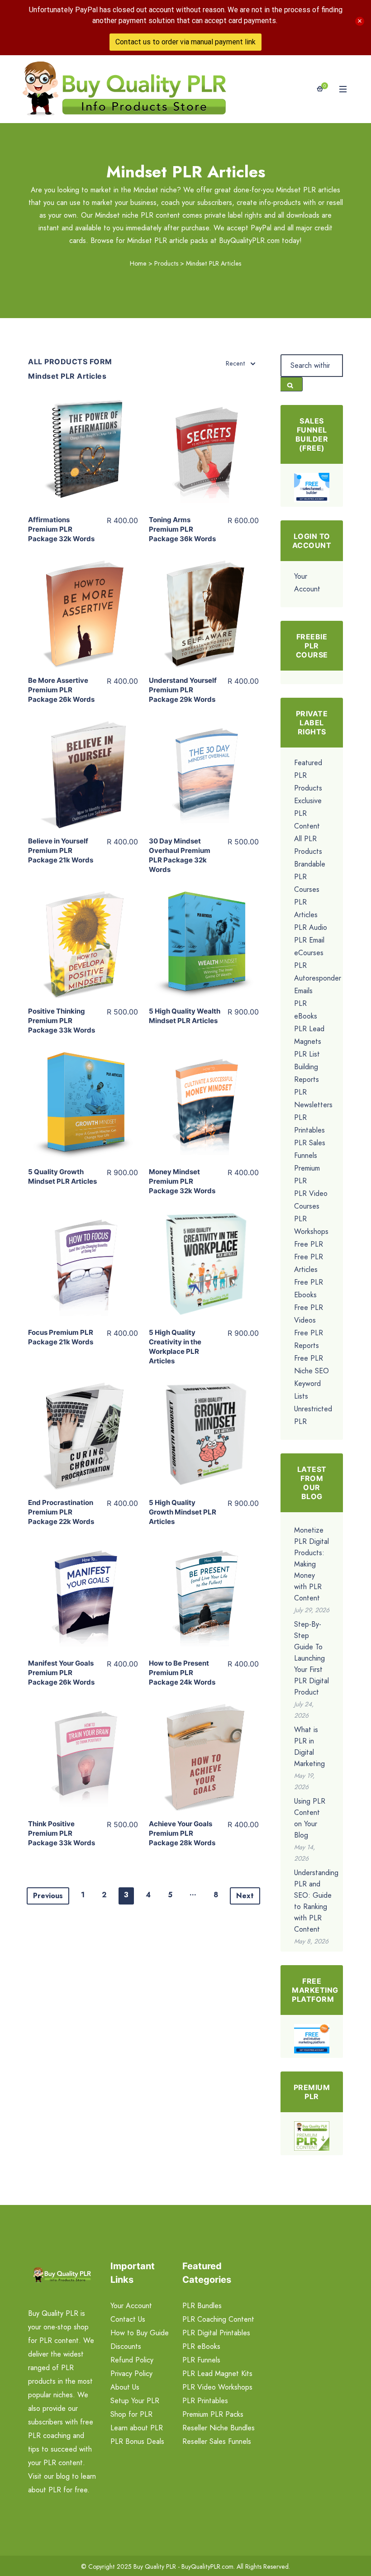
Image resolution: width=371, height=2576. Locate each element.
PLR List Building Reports (307, 1067)
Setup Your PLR (135, 2401)
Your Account (131, 2306)
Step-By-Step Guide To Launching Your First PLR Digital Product (312, 1658)
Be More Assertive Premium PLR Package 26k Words (61, 690)
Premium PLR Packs (213, 2414)
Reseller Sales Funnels (217, 2441)
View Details (83, 446)
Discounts (126, 2346)
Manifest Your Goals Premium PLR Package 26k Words (61, 1673)
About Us (125, 2387)
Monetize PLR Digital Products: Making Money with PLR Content (312, 1564)
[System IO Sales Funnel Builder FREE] (312, 487)
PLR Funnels (201, 2360)
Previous (48, 1896)
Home (138, 263)
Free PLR (309, 1244)
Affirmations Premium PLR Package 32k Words (61, 529)
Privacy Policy (131, 2374)
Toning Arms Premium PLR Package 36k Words (182, 529)
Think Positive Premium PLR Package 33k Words (62, 1833)
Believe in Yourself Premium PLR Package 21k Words (61, 850)
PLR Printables (205, 2401)
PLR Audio (311, 927)
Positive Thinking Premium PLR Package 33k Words (62, 1021)
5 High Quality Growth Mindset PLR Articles (183, 1512)
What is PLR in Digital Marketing (309, 1747)
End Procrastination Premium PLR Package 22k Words (61, 1512)
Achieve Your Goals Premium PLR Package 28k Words (182, 1833)
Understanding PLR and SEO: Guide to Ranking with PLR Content (316, 1901)
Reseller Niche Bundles (219, 2428)
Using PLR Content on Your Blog (310, 1818)
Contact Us (128, 2319)
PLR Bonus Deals (137, 2441)
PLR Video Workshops (217, 2387)
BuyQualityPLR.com (207, 2566)
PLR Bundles (202, 2306)
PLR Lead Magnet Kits (217, 2374)
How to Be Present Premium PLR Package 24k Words (182, 1673)
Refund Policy (132, 2360)
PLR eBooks (201, 2346)
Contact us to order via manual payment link (185, 42)
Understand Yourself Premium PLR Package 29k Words (183, 690)
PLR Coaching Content (218, 2319)
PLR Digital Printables (216, 2333)
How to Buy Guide (140, 2333)
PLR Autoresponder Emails (318, 978)
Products (166, 263)
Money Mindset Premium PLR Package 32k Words (182, 1181)
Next (245, 1896)
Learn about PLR (137, 2428)
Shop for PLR (131, 2414)
